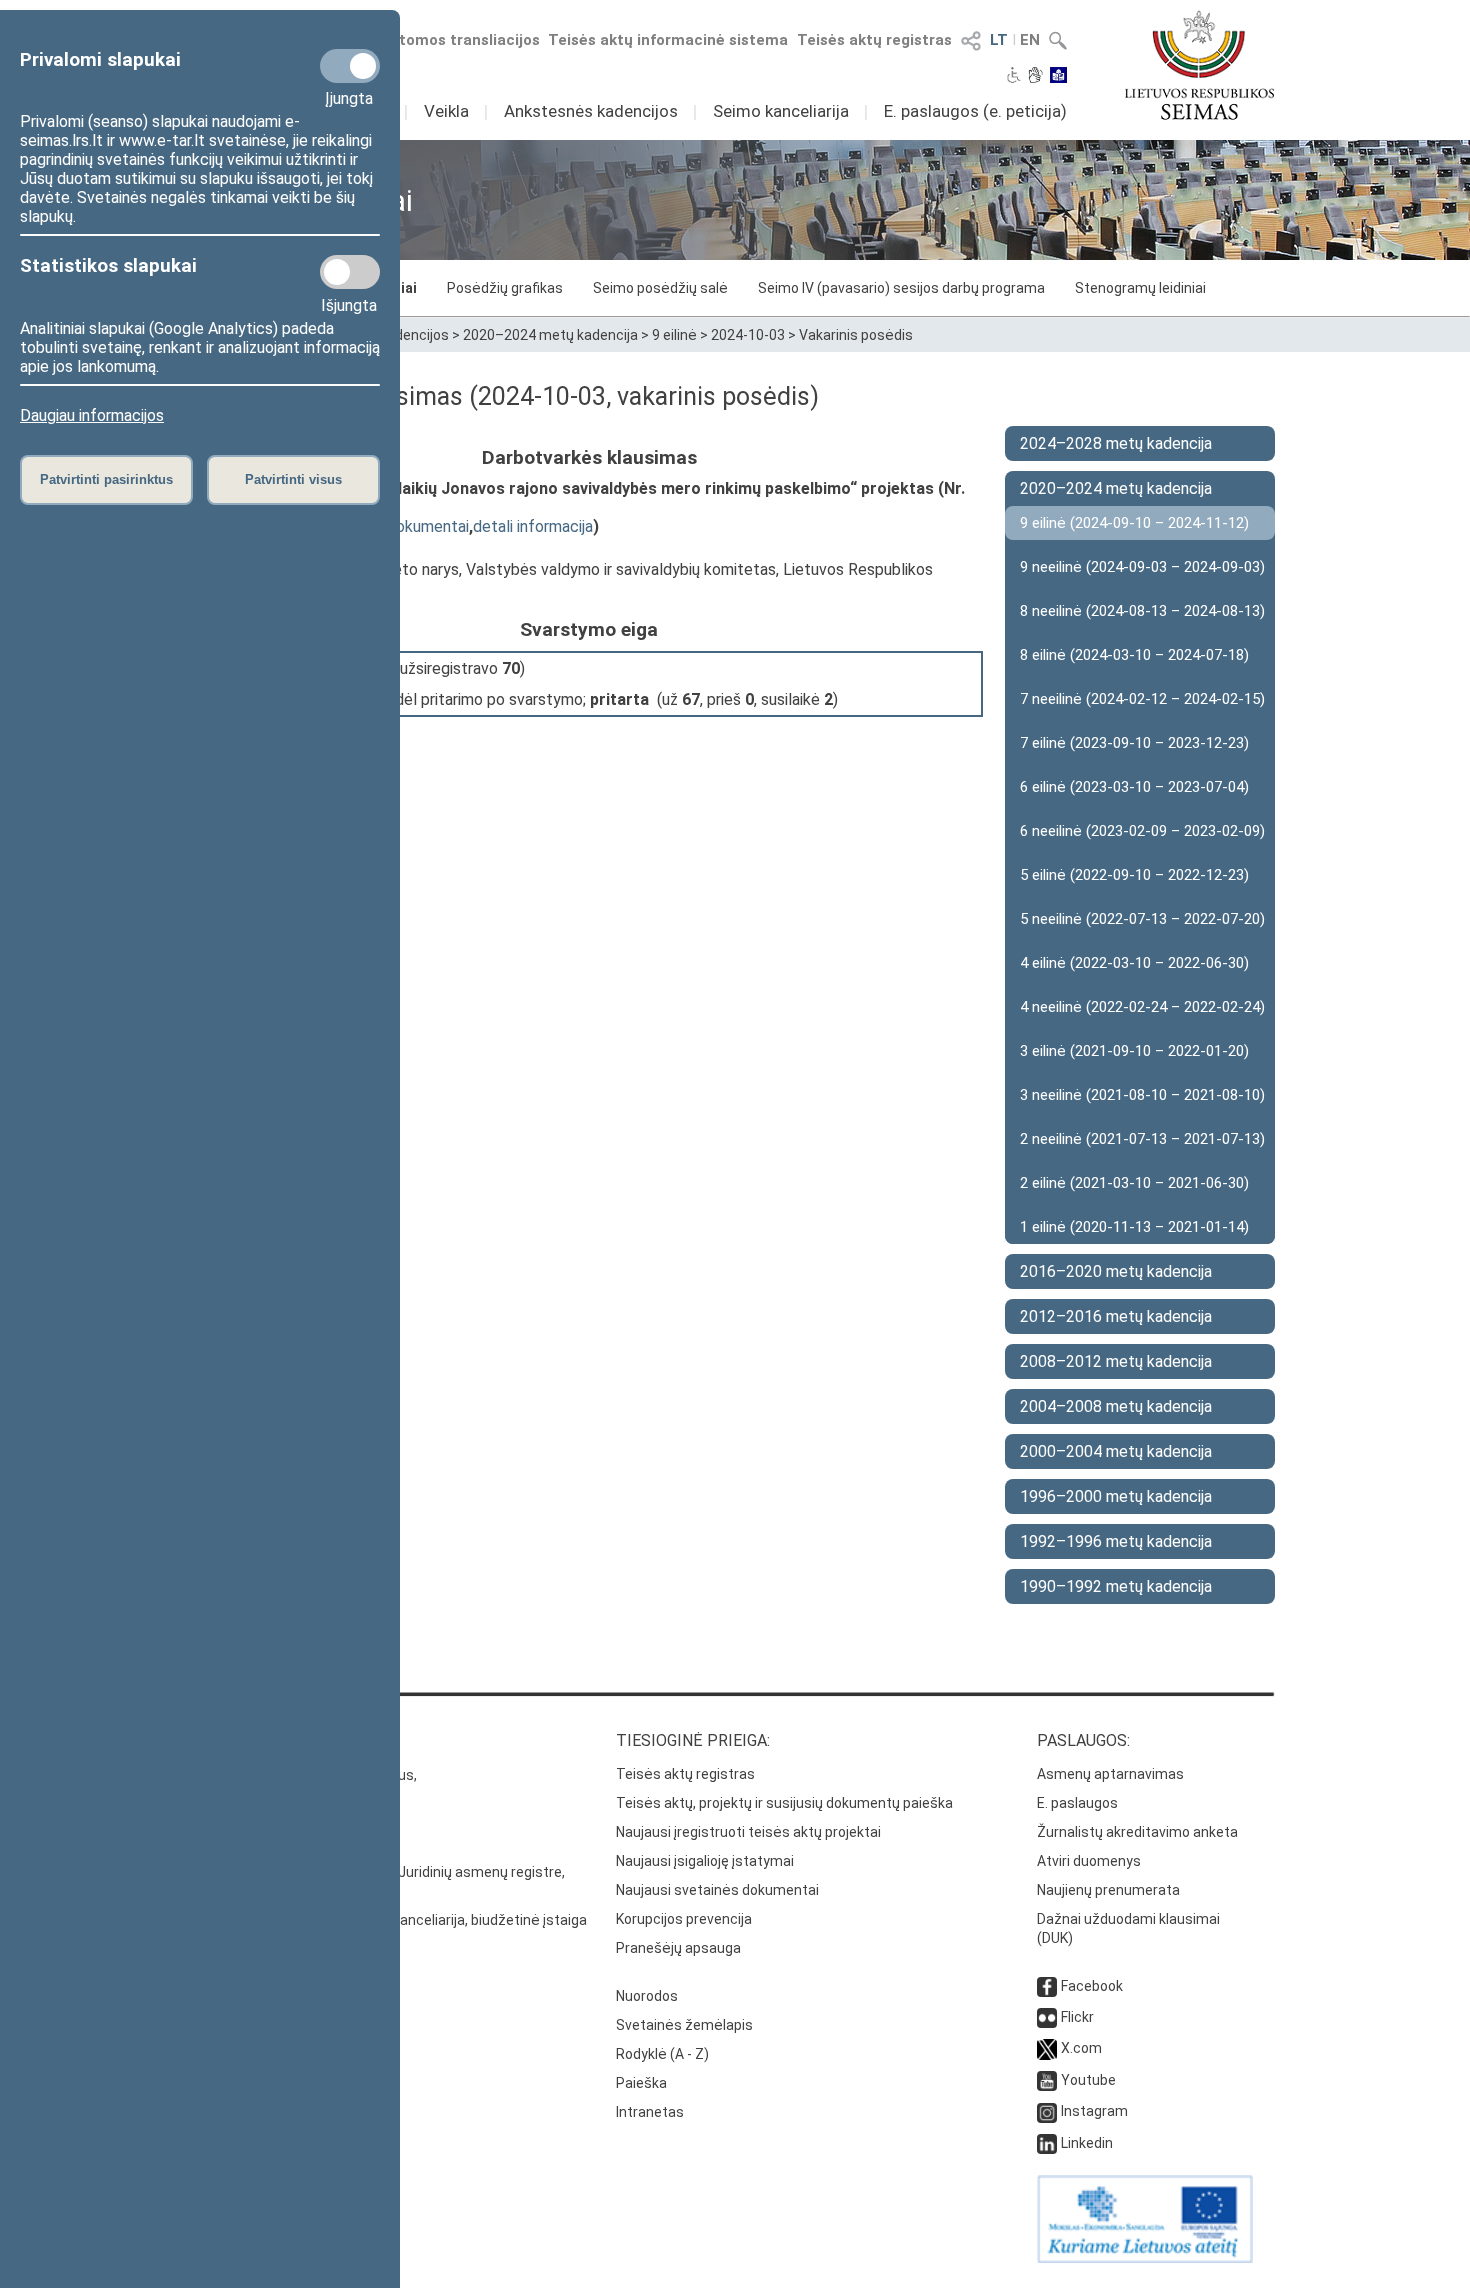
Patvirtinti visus (293, 479)
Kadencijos (414, 335)
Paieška (641, 2083)
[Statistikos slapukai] (350, 272)
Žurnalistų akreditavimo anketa (1137, 1832)
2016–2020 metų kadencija (1116, 1271)
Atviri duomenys (1089, 1861)
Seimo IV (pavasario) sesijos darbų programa (901, 288)
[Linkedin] (1047, 2143)
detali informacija (533, 526)
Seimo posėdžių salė (660, 288)
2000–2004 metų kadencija (1116, 1451)
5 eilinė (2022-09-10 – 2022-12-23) (1134, 875)
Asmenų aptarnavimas (1110, 1774)
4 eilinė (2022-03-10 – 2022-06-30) (1134, 963)
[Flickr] (1047, 2017)
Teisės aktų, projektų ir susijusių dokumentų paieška (784, 1803)
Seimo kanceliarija (781, 111)
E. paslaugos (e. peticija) (975, 111)
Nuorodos (647, 1996)
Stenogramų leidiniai (1140, 288)
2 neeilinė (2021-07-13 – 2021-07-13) (1142, 1139)
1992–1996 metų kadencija (1116, 1541)
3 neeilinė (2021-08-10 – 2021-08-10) (1142, 1095)
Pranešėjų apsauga (678, 1948)
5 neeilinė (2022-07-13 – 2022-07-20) (1142, 919)
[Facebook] (1047, 1986)
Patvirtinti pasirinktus (106, 479)
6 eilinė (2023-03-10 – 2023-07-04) (1134, 787)
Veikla (446, 111)
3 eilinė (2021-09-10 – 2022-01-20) (1134, 1051)
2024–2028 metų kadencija (1116, 443)
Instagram (1094, 2111)
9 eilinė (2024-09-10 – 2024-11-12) (1134, 523)
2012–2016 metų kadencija (1116, 1316)
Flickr (1077, 2017)
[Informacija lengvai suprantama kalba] (1058, 77)
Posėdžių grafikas (505, 288)
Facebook (1092, 1986)
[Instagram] (1047, 2111)
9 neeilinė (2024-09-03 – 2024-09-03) (1142, 567)
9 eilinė (674, 335)
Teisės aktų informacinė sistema (668, 40)
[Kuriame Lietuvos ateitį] (1145, 2258)
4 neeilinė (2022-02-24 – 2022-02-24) (1142, 1007)
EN (1030, 40)
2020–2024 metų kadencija (550, 335)
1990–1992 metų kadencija (1116, 1586)
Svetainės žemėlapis (684, 2025)
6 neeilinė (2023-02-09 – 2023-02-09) (1142, 831)
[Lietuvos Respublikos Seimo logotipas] (1199, 65)
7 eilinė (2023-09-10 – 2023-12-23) (1134, 743)
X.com (1081, 2048)
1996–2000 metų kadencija (1116, 1496)
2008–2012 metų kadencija (1116, 1361)
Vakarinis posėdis (856, 335)
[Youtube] (1047, 2080)
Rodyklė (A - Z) (662, 2054)
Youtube (1088, 2080)
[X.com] (1047, 2048)
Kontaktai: (240, 1740)
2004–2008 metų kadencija (1116, 1406)
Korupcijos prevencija (684, 1919)
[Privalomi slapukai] (350, 66)
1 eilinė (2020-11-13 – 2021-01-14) (1134, 1227)
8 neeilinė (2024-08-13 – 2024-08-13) (1142, 611)
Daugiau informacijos (92, 415)
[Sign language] (1035, 77)
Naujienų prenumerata (1108, 1890)
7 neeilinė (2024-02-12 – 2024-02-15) (1142, 699)
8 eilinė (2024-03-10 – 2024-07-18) (1134, 655)
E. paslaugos (1077, 1803)
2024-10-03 (748, 335)
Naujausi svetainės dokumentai (717, 1890)
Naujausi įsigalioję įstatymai (705, 1861)
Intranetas (650, 2112)
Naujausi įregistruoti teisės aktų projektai (748, 1832)
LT (999, 40)
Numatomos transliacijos (448, 40)
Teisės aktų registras (874, 40)
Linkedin (1087, 2143)
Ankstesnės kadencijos (591, 111)
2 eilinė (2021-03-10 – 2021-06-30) (1134, 1183)
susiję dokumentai (406, 526)
